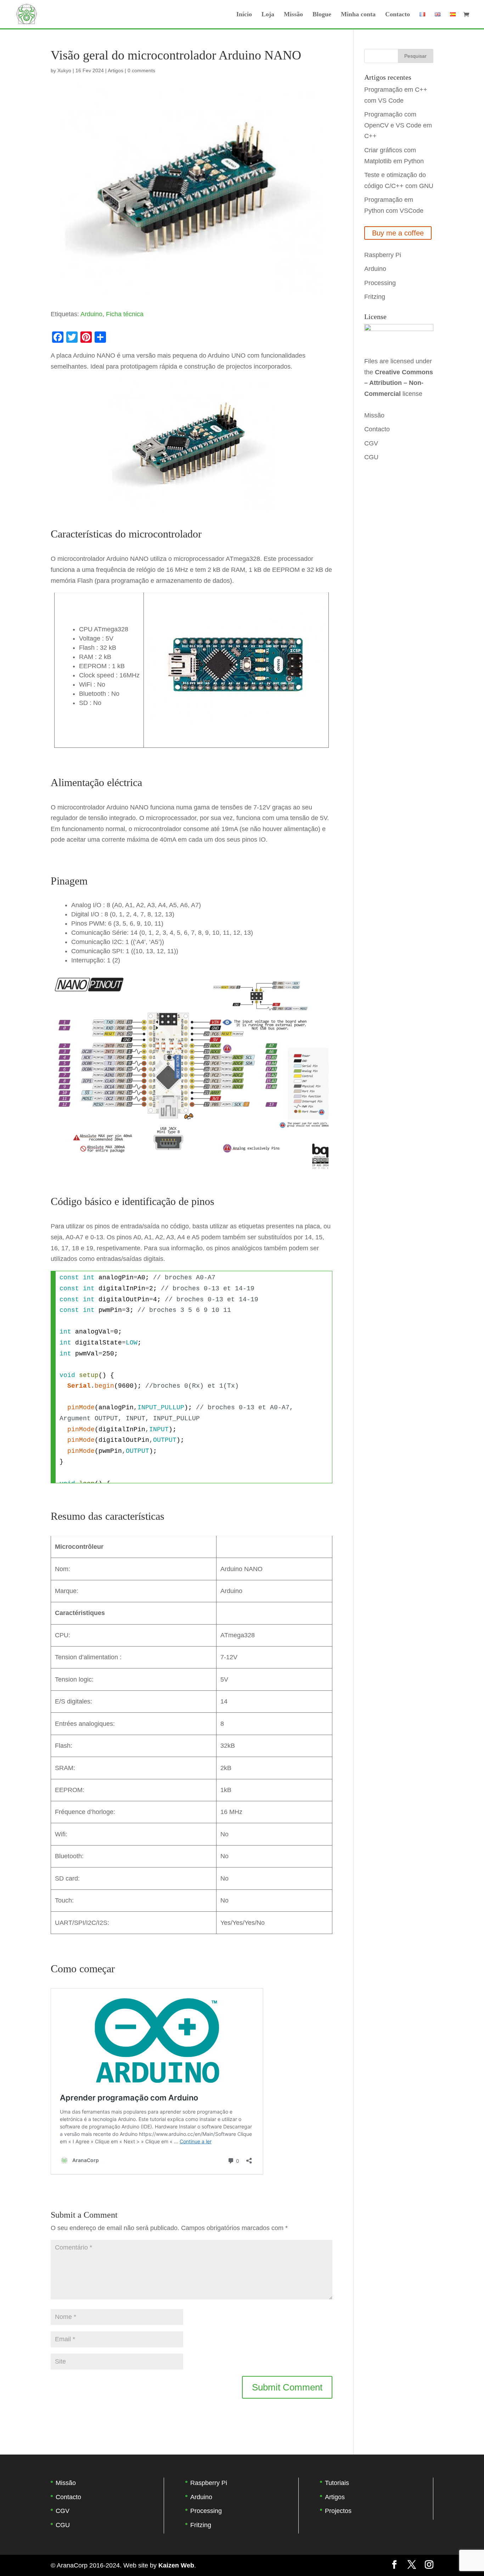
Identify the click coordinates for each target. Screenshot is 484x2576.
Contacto (398, 15)
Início (244, 15)
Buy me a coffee (398, 233)
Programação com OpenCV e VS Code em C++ (398, 125)
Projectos (338, 2511)
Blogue (322, 15)
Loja (268, 15)
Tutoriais (337, 2483)
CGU (371, 457)
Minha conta (358, 15)
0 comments (141, 70)
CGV (371, 443)
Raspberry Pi (383, 255)
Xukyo (64, 70)
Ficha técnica (125, 314)
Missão (293, 15)
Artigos (116, 70)
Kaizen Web (176, 2565)
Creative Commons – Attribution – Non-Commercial (399, 383)
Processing (380, 283)
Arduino (91, 314)
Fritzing (375, 297)
